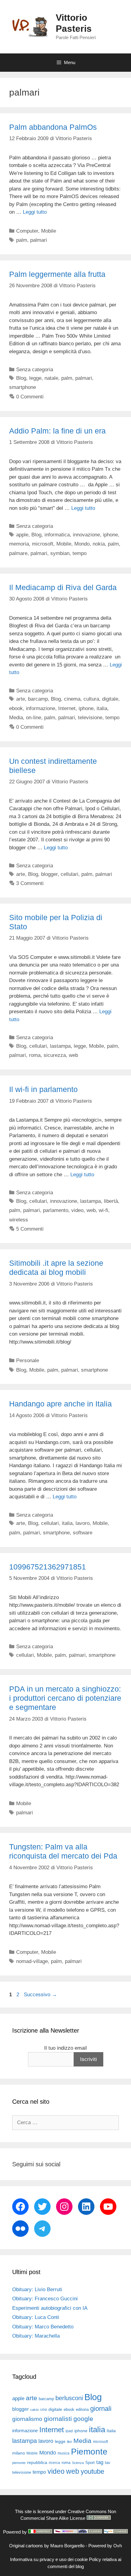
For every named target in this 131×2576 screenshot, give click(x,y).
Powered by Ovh (105, 2546)
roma (35, 1055)
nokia (99, 544)
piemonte (19, 2463)
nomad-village (32, 1961)
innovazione (86, 535)
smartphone (23, 387)
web (73, 1055)
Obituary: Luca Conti (36, 2317)
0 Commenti (30, 397)
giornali (101, 2409)
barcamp (38, 699)
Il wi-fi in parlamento (43, 1089)
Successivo (40, 1995)
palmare (18, 553)
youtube (92, 2471)
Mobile (49, 231)
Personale (28, 1361)
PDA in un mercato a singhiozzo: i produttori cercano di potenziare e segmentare (65, 1698)
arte (21, 699)
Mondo (82, 544)
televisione (90, 718)
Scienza (78, 2463)
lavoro (83, 1523)
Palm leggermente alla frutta (57, 274)
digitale (110, 699)
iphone (110, 535)
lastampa (60, 1046)
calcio (34, 2410)
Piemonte (89, 2452)
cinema (72, 699)
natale (51, 378)
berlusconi (69, 2398)
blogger (49, 874)
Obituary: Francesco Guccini (45, 2299)
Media (16, 718)
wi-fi (103, 1210)
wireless (19, 1220)
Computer (27, 231)
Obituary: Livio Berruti (37, 2289)
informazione (41, 708)
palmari (39, 240)
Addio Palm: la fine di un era (57, 431)
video (77, 1210)
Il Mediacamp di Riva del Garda (63, 587)
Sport (90, 2463)
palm (22, 240)
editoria (82, 2410)
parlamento (56, 1210)
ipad (69, 2431)
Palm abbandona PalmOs (53, 127)
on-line (34, 718)
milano (19, 2453)
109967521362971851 (48, 1567)
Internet (67, 708)
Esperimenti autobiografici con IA (50, 2308)
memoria (19, 544)
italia (102, 708)
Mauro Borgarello (67, 2546)
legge (35, 378)
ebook (16, 708)
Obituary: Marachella (36, 2336)
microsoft (43, 544)
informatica (57, 535)
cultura (91, 699)
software (83, 1533)
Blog (21, 378)
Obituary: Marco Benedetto (43, 2327)
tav (108, 2463)
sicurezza (55, 1055)
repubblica (37, 2462)
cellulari (69, 874)
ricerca (54, 2463)
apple (22, 535)
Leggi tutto (35, 212)
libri (69, 2442)
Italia (111, 2431)
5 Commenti (30, 1229)
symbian (60, 553)
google (83, 2419)
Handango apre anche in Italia (60, 1404)
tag (100, 2462)
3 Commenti (30, 883)
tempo (80, 553)
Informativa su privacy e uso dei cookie (49, 2559)
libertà (111, 1201)
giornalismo (27, 2419)
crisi (44, 2410)
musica (64, 2453)
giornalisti (58, 2419)
